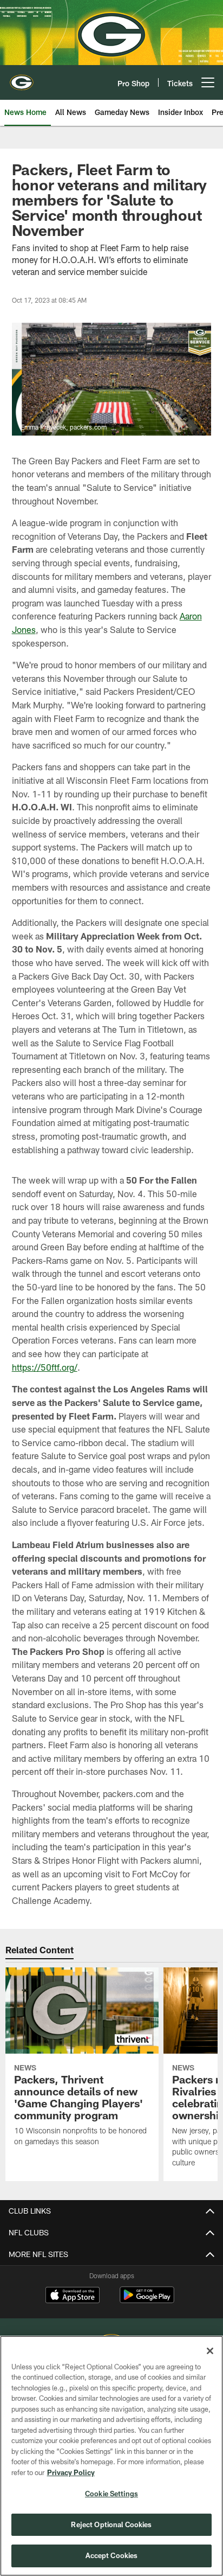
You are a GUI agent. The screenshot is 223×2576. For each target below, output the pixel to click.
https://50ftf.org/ (45, 1367)
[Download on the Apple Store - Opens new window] (73, 2296)
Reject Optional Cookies (111, 2524)
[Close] (210, 2351)
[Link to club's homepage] (22, 78)
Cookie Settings (111, 2494)
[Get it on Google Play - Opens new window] (147, 2300)
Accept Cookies (112, 2555)
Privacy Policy (71, 2472)
